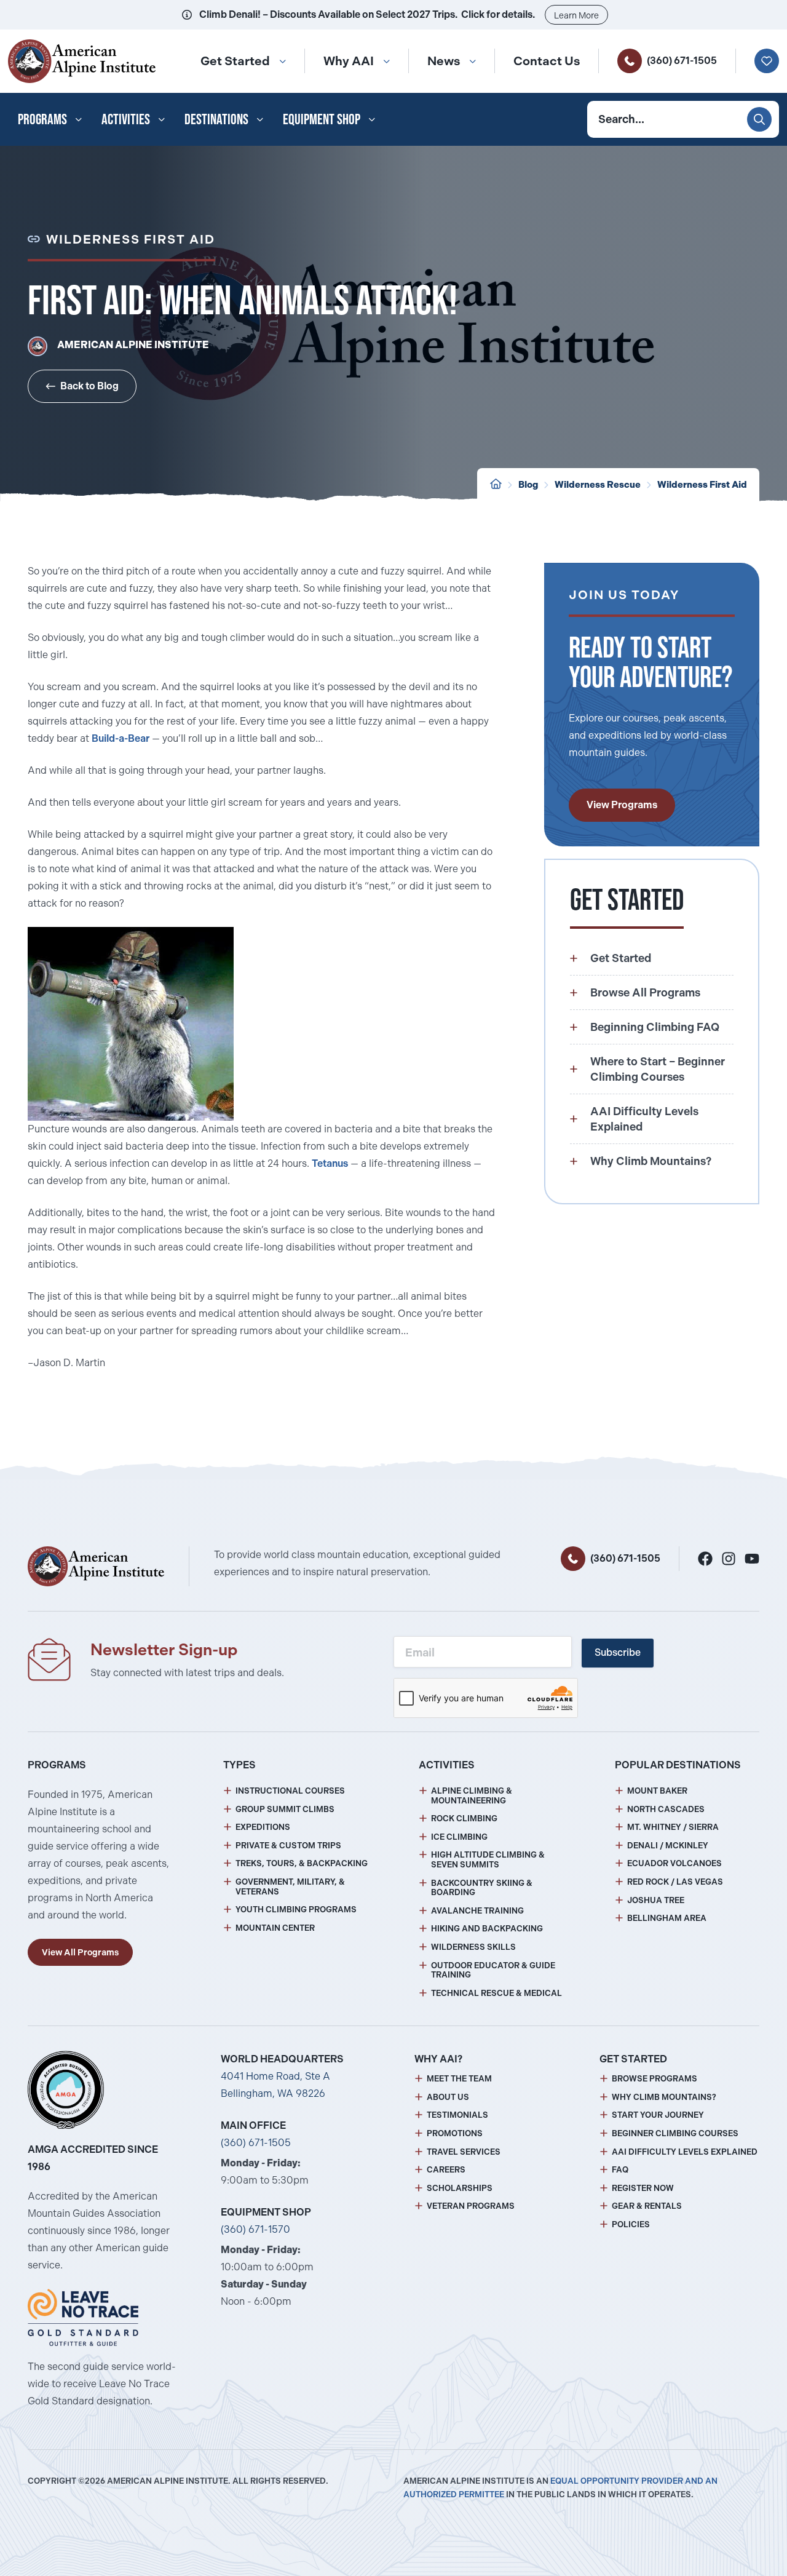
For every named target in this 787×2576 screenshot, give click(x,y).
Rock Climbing (464, 1819)
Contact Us (547, 61)
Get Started (235, 61)
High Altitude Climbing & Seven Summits (488, 1860)
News (444, 61)
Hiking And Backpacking (487, 1929)
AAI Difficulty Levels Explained (685, 2152)
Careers (446, 2170)
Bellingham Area (667, 1918)
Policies (631, 2224)
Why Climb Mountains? (664, 2097)
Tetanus (330, 1163)
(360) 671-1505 (682, 61)
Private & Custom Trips (288, 1846)
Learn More (576, 15)
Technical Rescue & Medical (496, 1993)
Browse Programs (655, 2079)
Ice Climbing (459, 1837)
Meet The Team (459, 2079)
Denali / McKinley (668, 1846)
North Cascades (666, 1809)
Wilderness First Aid (702, 485)
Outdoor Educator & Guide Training (493, 1970)
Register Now (643, 2188)
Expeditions (263, 1827)
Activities (126, 119)
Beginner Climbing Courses (675, 2133)
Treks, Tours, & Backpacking (302, 1863)
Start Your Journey (658, 2115)
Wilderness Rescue (598, 485)
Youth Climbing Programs (296, 1910)
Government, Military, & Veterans (290, 1887)
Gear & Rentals (647, 2206)
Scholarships (460, 2188)
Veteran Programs (471, 2206)
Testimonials (457, 2115)
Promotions (455, 2133)
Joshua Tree (656, 1900)
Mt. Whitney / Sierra (673, 1827)
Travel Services (464, 2152)
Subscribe (618, 1652)
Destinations (216, 119)
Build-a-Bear (121, 738)
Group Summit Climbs (285, 1809)
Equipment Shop (322, 119)
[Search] (759, 119)
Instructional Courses (290, 1791)
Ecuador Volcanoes (674, 1863)
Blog (528, 485)
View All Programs (80, 1952)
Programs (42, 119)
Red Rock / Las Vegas (675, 1882)
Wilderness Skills (473, 1947)
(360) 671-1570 (255, 2229)
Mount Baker (657, 1791)
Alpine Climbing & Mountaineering (472, 1796)
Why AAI (349, 61)
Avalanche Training (477, 1911)
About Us (448, 2097)
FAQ (620, 2170)
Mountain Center (275, 1928)
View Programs (622, 805)
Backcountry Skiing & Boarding (482, 1888)
